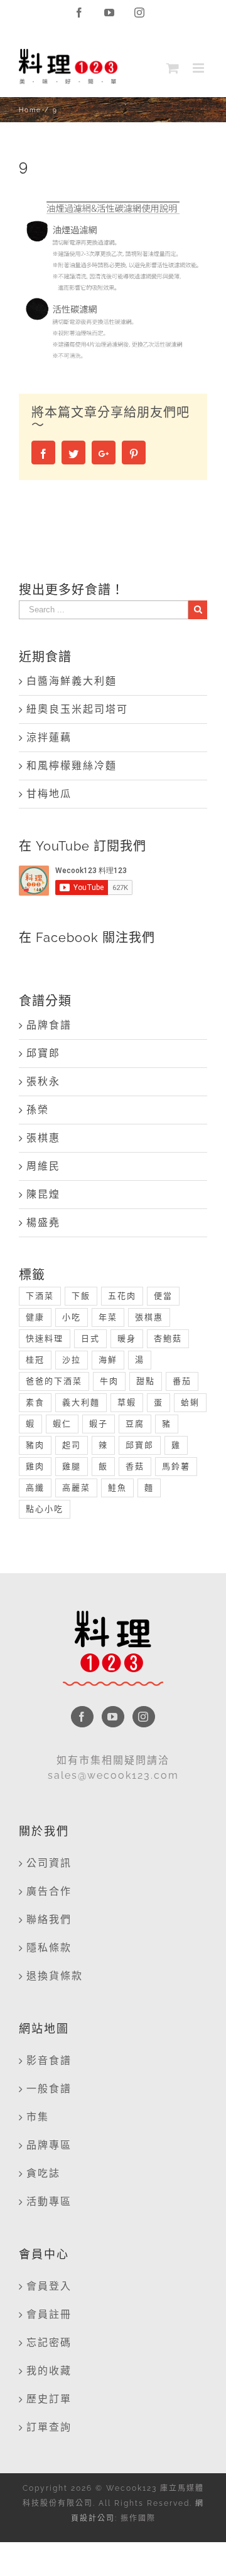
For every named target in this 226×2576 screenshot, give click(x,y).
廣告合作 (49, 1891)
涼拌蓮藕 (49, 737)
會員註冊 (49, 2314)
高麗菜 (76, 1488)
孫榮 (38, 1110)
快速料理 (45, 1338)
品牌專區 (49, 2145)
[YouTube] (113, 1717)
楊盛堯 (43, 1223)
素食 (35, 1402)
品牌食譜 (49, 1025)
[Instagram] (144, 1717)
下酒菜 (40, 1296)
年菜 (108, 1317)
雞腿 (72, 1466)
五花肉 (122, 1296)
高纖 (35, 1488)
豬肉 (35, 1445)
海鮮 (108, 1360)
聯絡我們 (49, 1919)
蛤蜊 (190, 1402)
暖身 (127, 1338)
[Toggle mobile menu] (200, 68)
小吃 (72, 1317)
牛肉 (109, 1381)
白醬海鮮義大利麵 (72, 681)
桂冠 (35, 1360)
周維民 (43, 1166)
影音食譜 (49, 2060)
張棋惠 (43, 1138)
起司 (72, 1445)
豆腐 (135, 1424)
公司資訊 (49, 1863)
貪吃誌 (43, 2173)
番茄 (182, 1381)
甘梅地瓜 (49, 794)
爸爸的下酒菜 (54, 1381)
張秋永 (43, 1081)
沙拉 (72, 1360)
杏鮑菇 (168, 1338)
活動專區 (49, 2202)
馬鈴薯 (176, 1466)
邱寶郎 (43, 1053)
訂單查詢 (49, 2427)
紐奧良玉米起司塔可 (77, 709)
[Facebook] (82, 1717)
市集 (38, 2117)
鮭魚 (117, 1488)
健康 (35, 1317)
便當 (163, 1296)
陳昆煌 (43, 1194)
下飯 (81, 1296)
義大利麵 (81, 1402)
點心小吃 (45, 1509)
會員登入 (49, 2286)
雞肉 (35, 1466)
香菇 (135, 1466)
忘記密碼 (49, 2343)
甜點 (146, 1381)
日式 (90, 1338)
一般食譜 (49, 2089)
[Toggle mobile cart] (173, 68)
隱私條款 (49, 1948)
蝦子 (99, 1424)
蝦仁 (62, 1424)
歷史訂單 (49, 2399)
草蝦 (127, 1402)
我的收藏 (49, 2371)
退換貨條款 (55, 1976)
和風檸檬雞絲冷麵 (72, 766)
